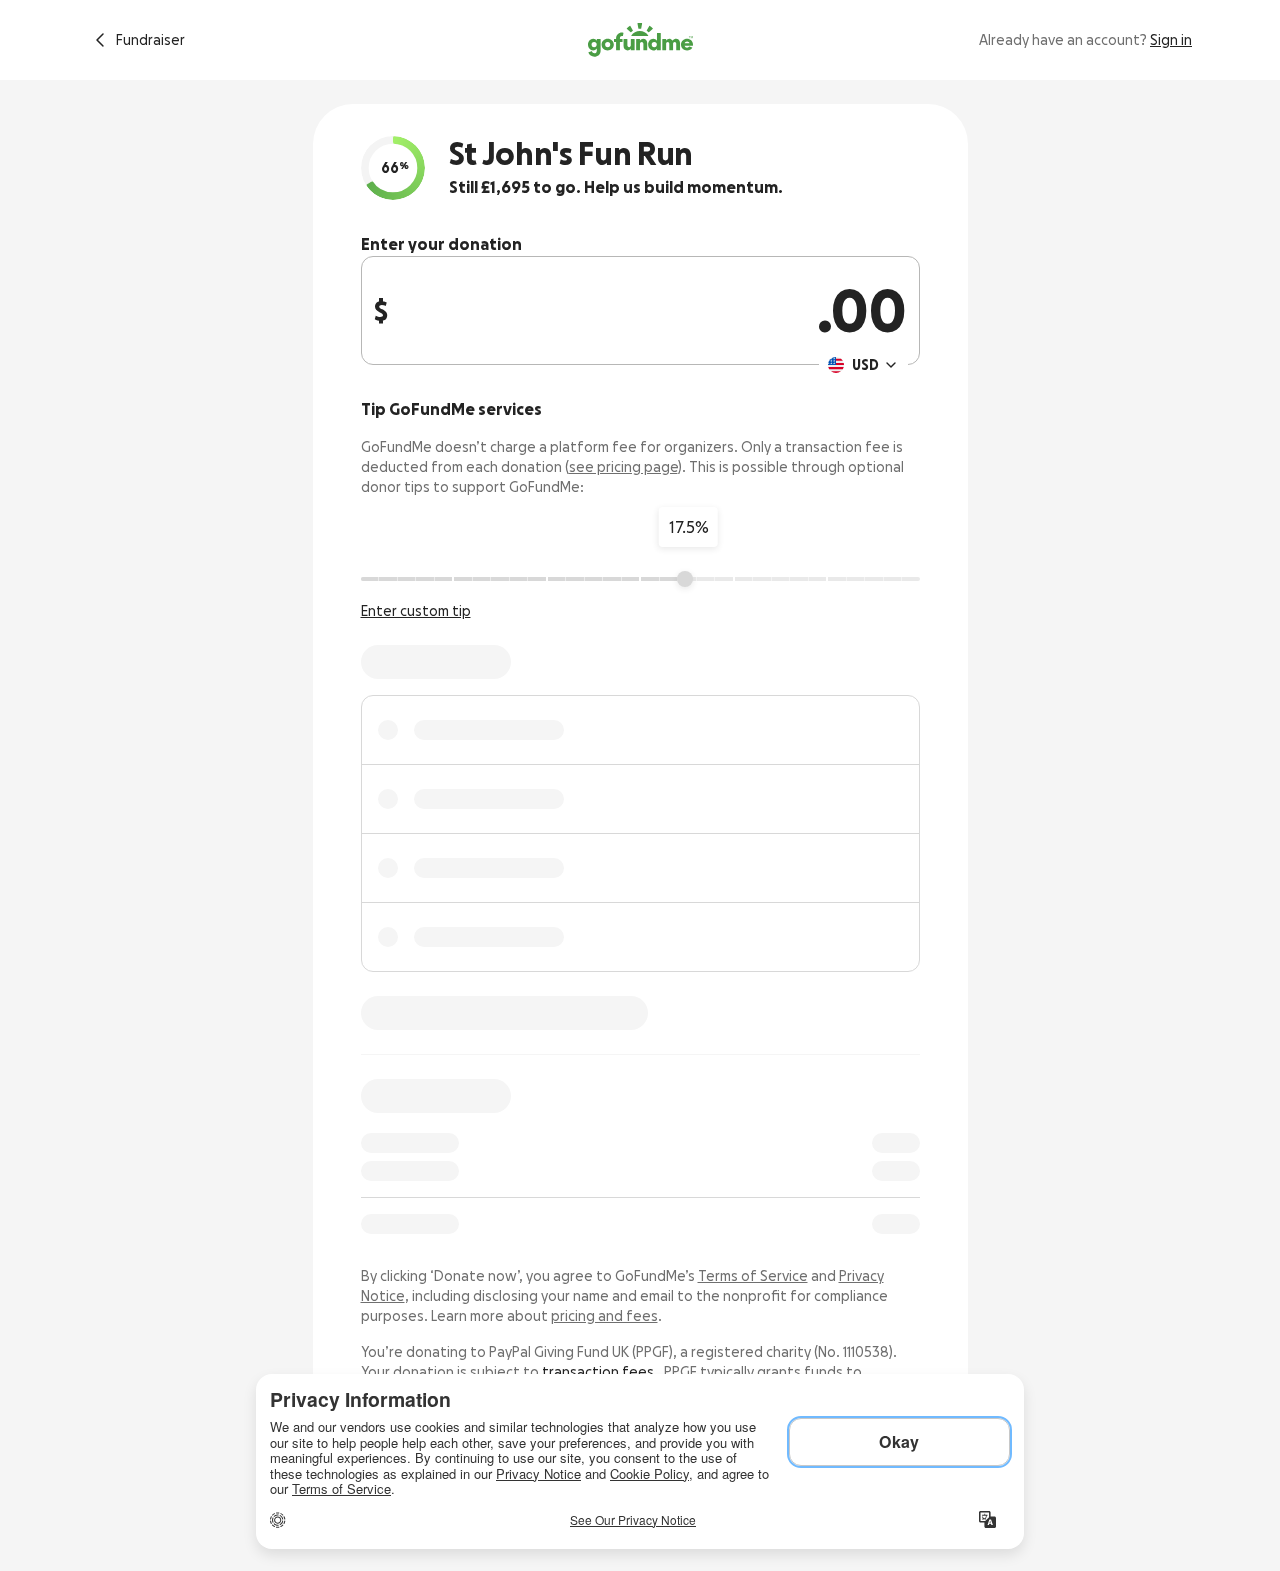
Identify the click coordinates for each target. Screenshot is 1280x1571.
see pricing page (623, 467)
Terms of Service (753, 1276)
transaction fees (598, 1372)
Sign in (1171, 40)
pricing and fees (604, 1316)
